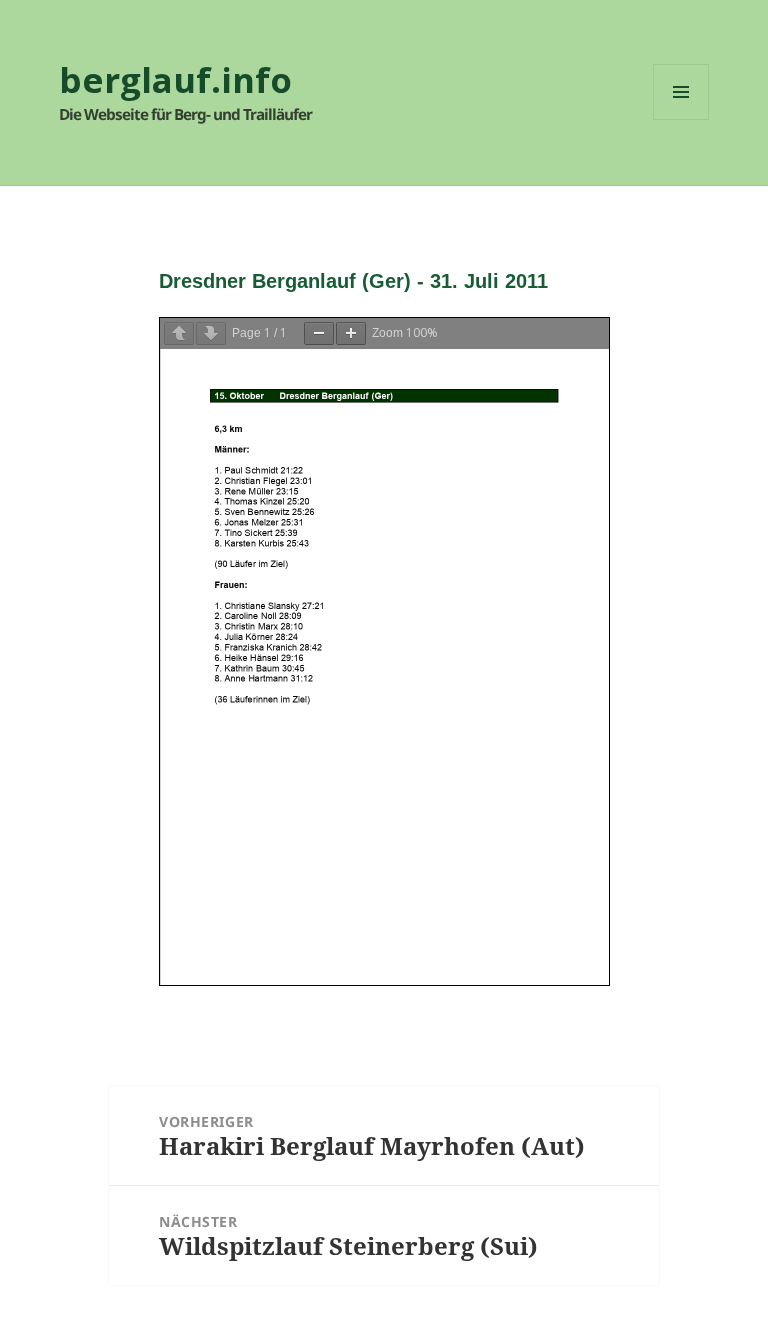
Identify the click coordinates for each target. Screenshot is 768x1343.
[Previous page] (179, 333)
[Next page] (211, 333)
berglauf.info (175, 79)
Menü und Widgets (681, 119)
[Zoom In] (351, 333)
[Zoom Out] (319, 333)
